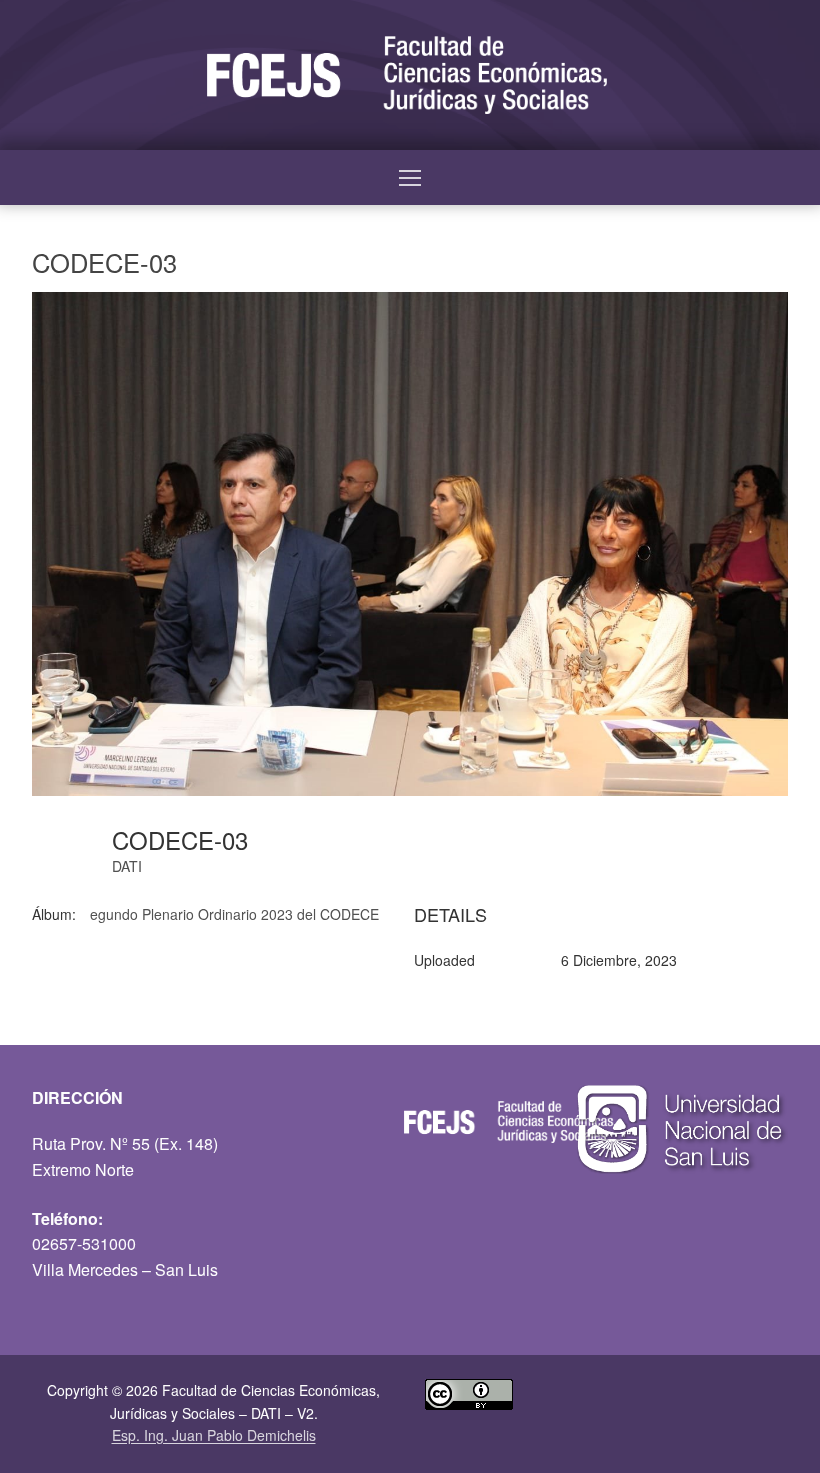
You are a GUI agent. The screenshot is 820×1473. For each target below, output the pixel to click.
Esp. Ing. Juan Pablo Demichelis (214, 1435)
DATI (127, 866)
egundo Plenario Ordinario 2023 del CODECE (234, 914)
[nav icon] (410, 178)
